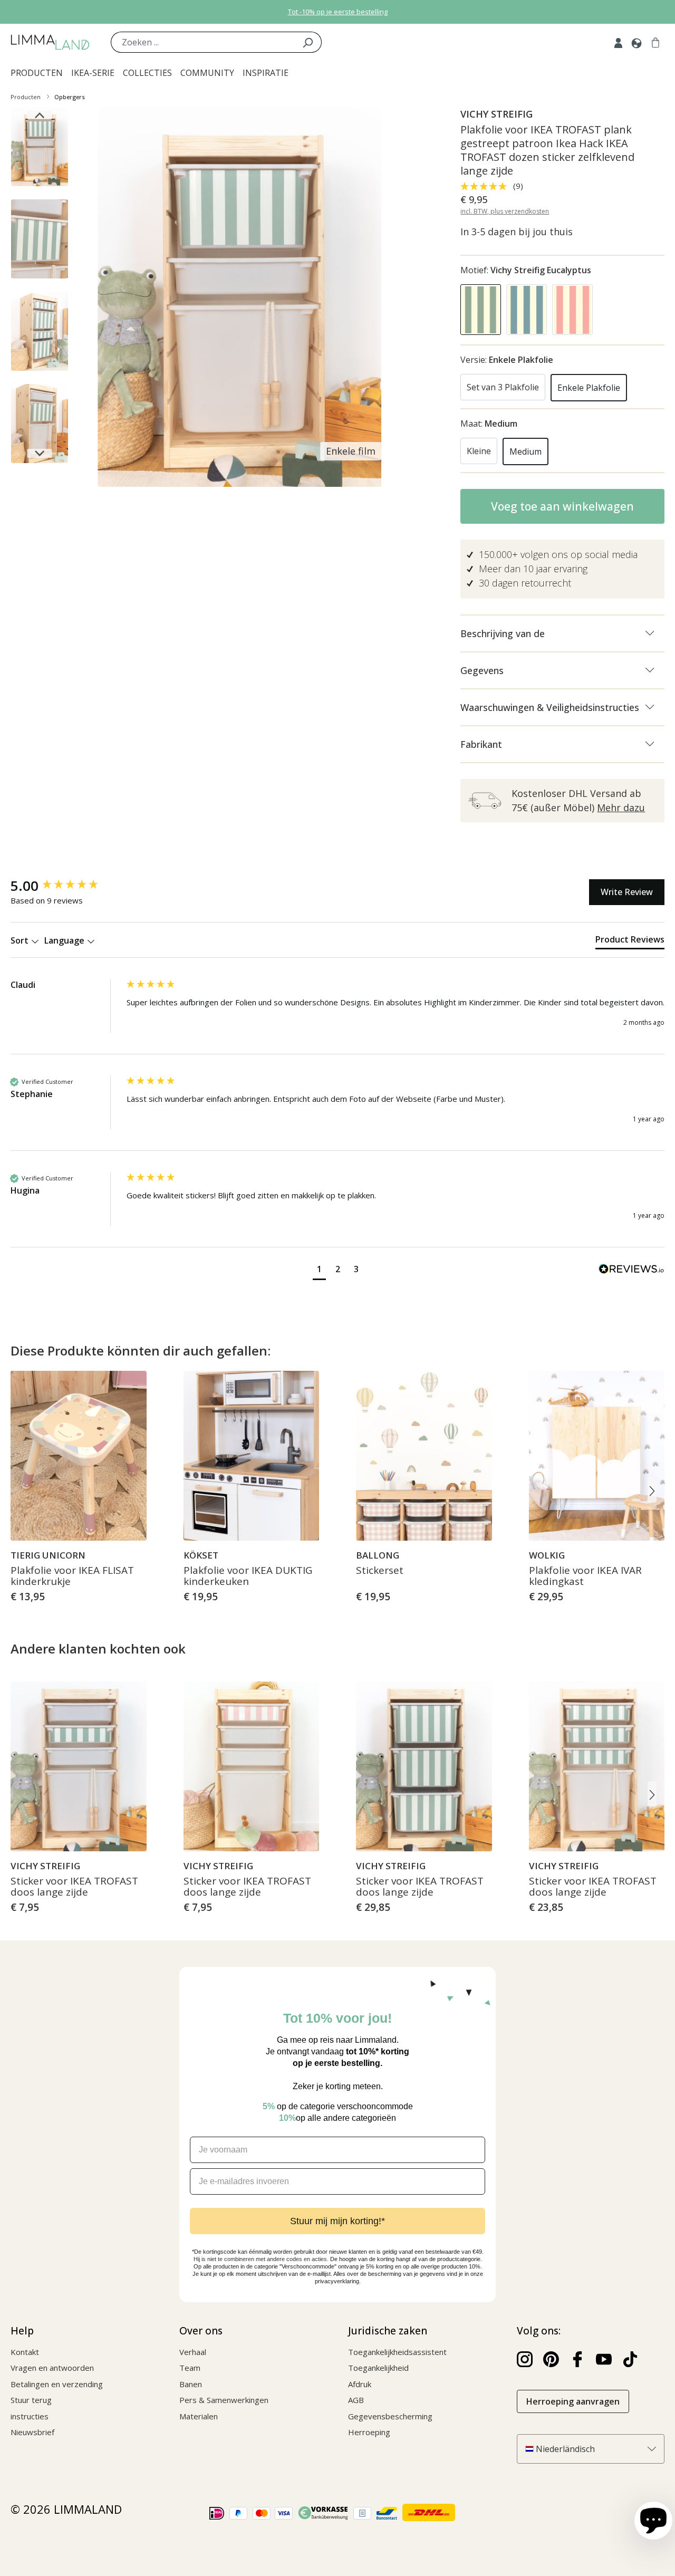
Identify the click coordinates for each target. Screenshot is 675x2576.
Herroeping (369, 2432)
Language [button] (65, 940)
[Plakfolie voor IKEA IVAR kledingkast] (597, 1456)
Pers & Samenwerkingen (224, 2400)
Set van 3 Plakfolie (503, 387)
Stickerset (380, 1571)
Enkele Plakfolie (589, 388)
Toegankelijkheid (378, 2368)
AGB (356, 2400)
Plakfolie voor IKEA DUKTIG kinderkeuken (248, 1577)
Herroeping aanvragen (573, 2401)
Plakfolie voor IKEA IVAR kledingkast (585, 1577)
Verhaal (193, 2352)
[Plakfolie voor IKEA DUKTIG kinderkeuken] (252, 1456)
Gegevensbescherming (390, 2416)
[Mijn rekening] (618, 42)
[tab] (630, 941)
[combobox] (202, 42)
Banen (191, 2384)
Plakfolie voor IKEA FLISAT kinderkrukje (72, 1577)
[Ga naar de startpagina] (50, 42)
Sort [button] (21, 940)
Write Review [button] (627, 892)
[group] (66, 886)
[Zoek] (308, 42)
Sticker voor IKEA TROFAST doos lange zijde (74, 1887)
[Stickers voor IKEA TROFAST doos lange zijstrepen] (424, 1766)
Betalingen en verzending (57, 2384)
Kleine (479, 451)
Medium (525, 451)
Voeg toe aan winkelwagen (562, 506)
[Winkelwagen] (655, 42)
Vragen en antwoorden (52, 2368)
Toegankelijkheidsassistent (397, 2352)
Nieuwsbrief (32, 2432)
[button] (319, 1270)
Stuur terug (31, 2400)
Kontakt (25, 2352)
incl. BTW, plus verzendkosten (505, 211)
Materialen (199, 2416)
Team (190, 2368)
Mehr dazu (621, 808)
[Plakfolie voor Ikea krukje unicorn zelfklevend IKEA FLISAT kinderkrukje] (79, 1456)
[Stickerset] (424, 1456)
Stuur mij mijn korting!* (337, 2221)
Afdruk (360, 2384)
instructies (30, 2416)
